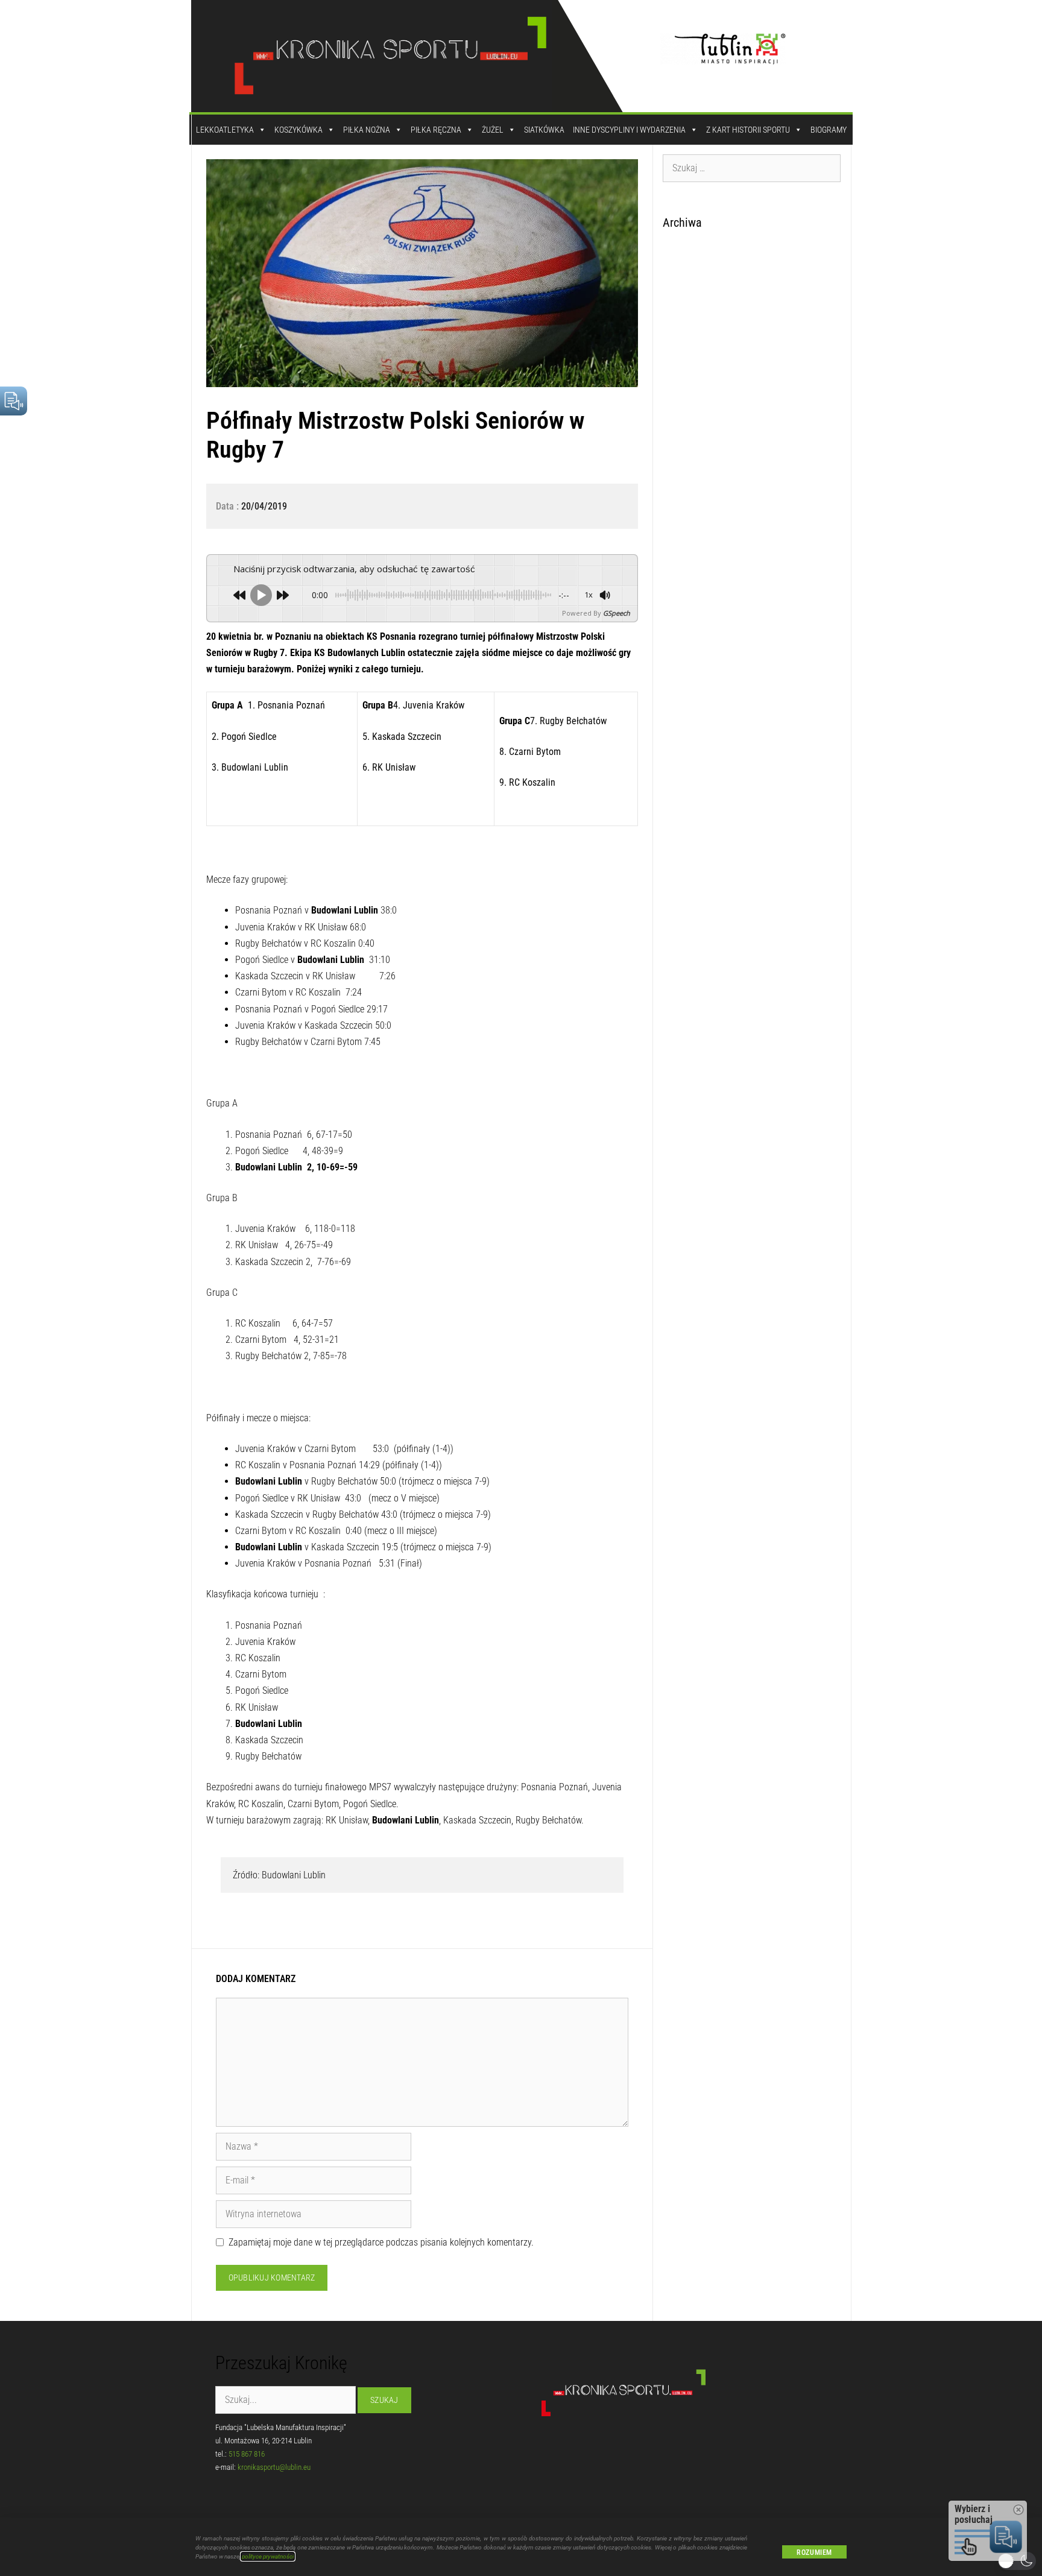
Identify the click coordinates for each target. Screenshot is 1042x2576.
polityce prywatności (268, 2556)
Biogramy (829, 130)
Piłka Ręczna (436, 130)
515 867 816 (247, 2454)
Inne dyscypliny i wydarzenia (629, 130)
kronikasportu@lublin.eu (274, 2467)
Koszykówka (298, 130)
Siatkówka (544, 130)
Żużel (493, 130)
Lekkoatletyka (225, 130)
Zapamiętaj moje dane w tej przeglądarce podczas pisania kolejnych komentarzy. (381, 2242)
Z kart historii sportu (748, 130)
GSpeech (617, 613)
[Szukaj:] (752, 168)
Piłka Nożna (367, 130)
